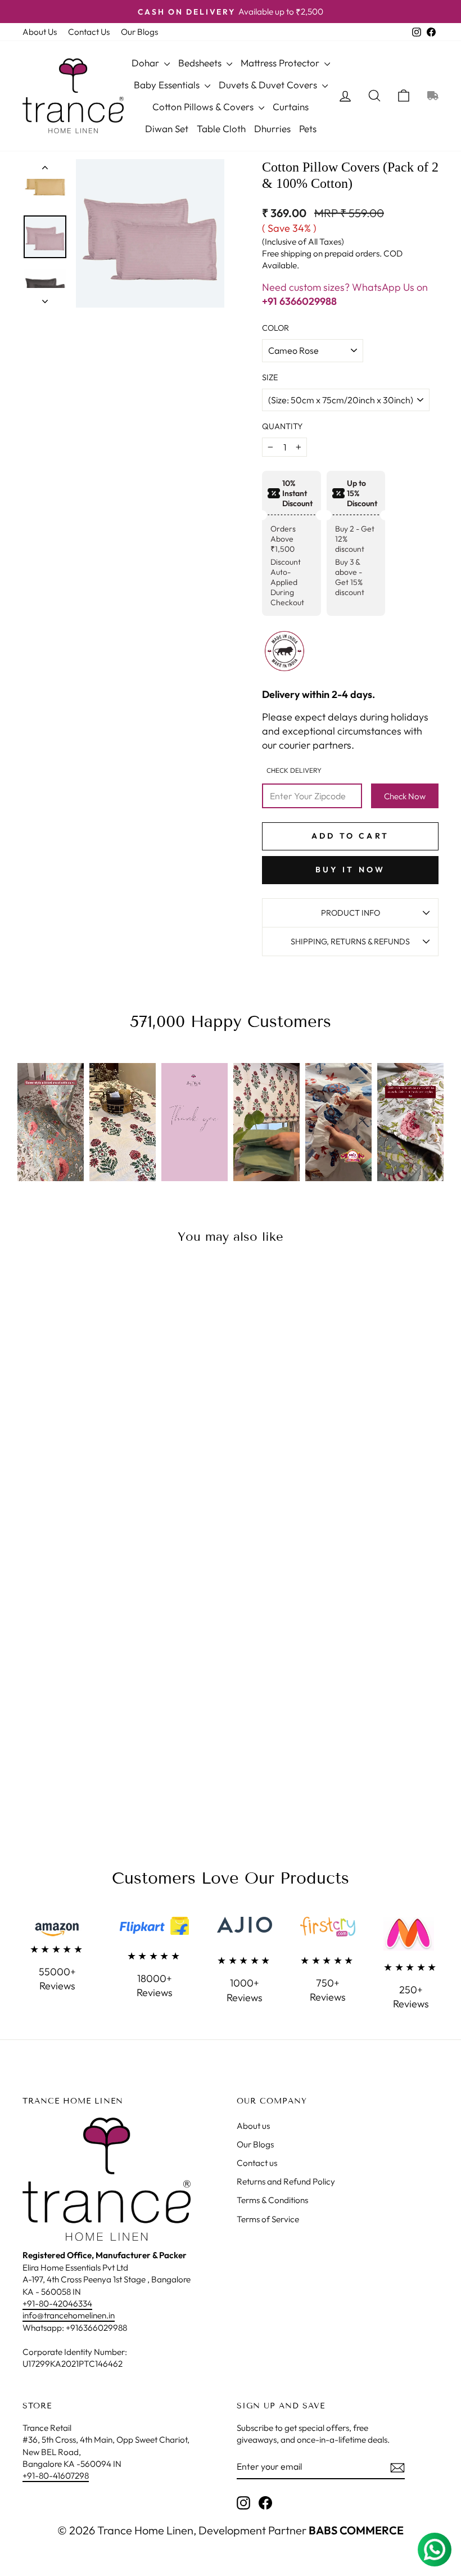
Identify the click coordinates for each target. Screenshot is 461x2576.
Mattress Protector (281, 63)
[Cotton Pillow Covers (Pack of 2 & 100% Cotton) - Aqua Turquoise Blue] (32, 1448)
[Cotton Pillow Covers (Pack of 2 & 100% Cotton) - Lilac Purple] (108, 1461)
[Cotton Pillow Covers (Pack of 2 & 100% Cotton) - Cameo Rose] (77, 1448)
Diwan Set (167, 129)
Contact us (257, 2163)
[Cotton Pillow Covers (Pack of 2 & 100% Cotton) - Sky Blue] (62, 1487)
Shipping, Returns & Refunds (350, 942)
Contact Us (89, 32)
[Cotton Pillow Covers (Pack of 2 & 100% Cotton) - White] (77, 1487)
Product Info (351, 913)
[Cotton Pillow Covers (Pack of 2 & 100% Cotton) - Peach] (92, 1474)
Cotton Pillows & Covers (204, 107)
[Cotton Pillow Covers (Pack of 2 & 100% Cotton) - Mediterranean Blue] (108, 1487)
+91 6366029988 (299, 301)
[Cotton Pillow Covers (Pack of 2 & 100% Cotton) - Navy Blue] (77, 1474)
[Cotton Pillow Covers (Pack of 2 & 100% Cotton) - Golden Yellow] (62, 1461)
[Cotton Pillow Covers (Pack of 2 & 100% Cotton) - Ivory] (77, 1461)
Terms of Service (268, 2219)
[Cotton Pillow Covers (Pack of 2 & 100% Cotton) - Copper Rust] (108, 1448)
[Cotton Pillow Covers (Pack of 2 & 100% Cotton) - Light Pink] (92, 1461)
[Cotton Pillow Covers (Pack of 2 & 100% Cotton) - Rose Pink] (32, 1487)
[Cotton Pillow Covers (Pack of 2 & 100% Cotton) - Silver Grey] (47, 1487)
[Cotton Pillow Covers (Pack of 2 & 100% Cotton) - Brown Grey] (62, 1448)
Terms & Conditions (272, 2200)
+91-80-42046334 (57, 2303)
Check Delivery (294, 770)
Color (275, 328)
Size (270, 377)
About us (253, 2126)
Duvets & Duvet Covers (269, 85)
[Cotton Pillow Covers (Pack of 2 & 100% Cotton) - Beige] (47, 1448)
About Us (40, 32)
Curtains (291, 107)
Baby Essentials (168, 85)
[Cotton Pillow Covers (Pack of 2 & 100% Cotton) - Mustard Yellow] (62, 1474)
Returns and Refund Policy (286, 2181)
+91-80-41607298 (56, 2476)
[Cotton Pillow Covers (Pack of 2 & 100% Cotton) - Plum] (108, 1474)
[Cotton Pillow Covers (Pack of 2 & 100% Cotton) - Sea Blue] (92, 1487)
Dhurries (272, 129)
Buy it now (351, 870)
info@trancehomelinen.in (69, 2315)
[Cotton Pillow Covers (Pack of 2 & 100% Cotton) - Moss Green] (47, 1474)
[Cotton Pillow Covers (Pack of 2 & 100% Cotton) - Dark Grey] (32, 1461)
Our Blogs (139, 32)
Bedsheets (201, 63)
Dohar (146, 63)
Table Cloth (221, 129)
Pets (308, 129)
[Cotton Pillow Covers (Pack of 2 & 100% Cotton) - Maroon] (32, 1474)
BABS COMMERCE (355, 2530)
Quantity (282, 426)
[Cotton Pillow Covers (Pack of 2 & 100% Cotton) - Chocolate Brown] (92, 1448)
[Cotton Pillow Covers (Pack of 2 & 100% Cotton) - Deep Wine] (47, 1461)
